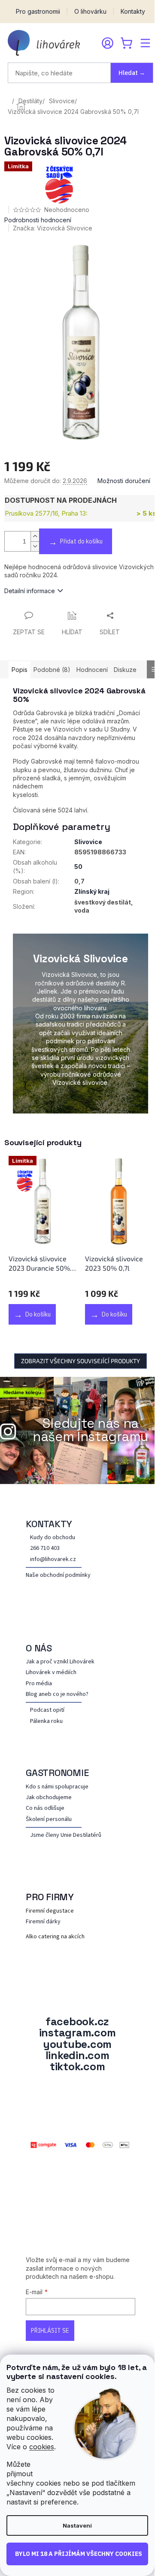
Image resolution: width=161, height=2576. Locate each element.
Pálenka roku (46, 1721)
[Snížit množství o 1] (35, 546)
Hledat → (132, 73)
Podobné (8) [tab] (52, 670)
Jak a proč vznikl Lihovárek (60, 1662)
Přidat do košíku (81, 541)
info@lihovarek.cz (53, 1560)
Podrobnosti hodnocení (38, 220)
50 (78, 867)
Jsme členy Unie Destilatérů (66, 1835)
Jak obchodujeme (49, 1798)
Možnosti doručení (124, 481)
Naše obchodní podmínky (58, 1575)
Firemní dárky (43, 1922)
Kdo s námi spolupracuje (57, 1787)
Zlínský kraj (92, 891)
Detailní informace (30, 591)
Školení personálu (49, 1819)
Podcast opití (47, 1710)
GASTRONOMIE (57, 1773)
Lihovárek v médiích (51, 1673)
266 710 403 (45, 1548)
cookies (42, 2447)
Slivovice (88, 842)
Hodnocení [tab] (92, 670)
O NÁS (39, 1648)
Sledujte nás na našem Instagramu (91, 1430)
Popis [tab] (20, 670)
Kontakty (133, 12)
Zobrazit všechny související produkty (80, 1361)
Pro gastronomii (38, 12)
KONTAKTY (49, 1524)
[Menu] (145, 43)
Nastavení (77, 2525)
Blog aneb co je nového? (57, 1694)
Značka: (53, 228)
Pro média (39, 1684)
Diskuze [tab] (125, 670)
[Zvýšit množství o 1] (35, 536)
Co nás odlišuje (45, 1808)
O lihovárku (90, 12)
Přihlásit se (50, 2331)
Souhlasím (77, 2554)
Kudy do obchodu (53, 1538)
